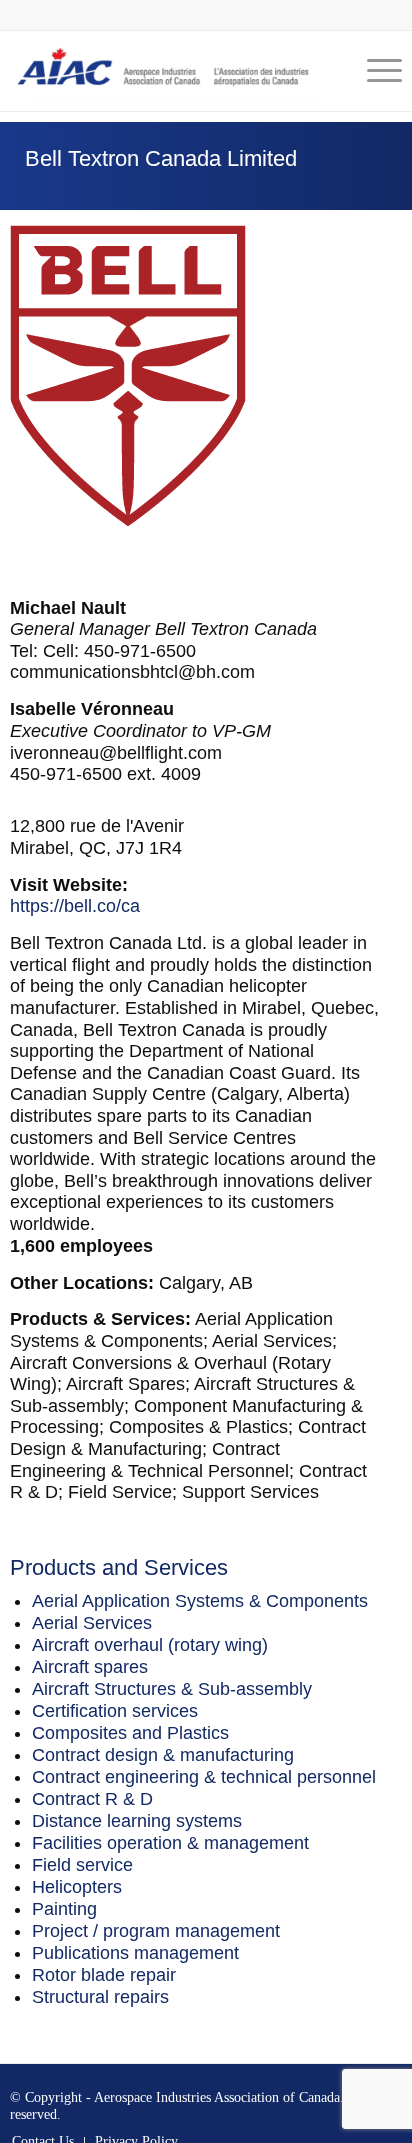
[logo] (166, 71)
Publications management (135, 1953)
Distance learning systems (137, 1821)
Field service (82, 1865)
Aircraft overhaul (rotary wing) (150, 1645)
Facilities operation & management (170, 1843)
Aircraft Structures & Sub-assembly (172, 1689)
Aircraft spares (90, 1667)
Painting (64, 1909)
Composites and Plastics (130, 1733)
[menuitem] (374, 71)
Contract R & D (92, 1799)
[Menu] (374, 71)
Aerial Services (92, 1623)
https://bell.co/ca (75, 906)
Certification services (115, 1711)
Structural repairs (100, 1997)
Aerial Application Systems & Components (200, 1601)
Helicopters (77, 1887)
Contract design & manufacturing (163, 1755)
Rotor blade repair (104, 1975)
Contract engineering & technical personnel (204, 1777)
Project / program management (156, 1931)
